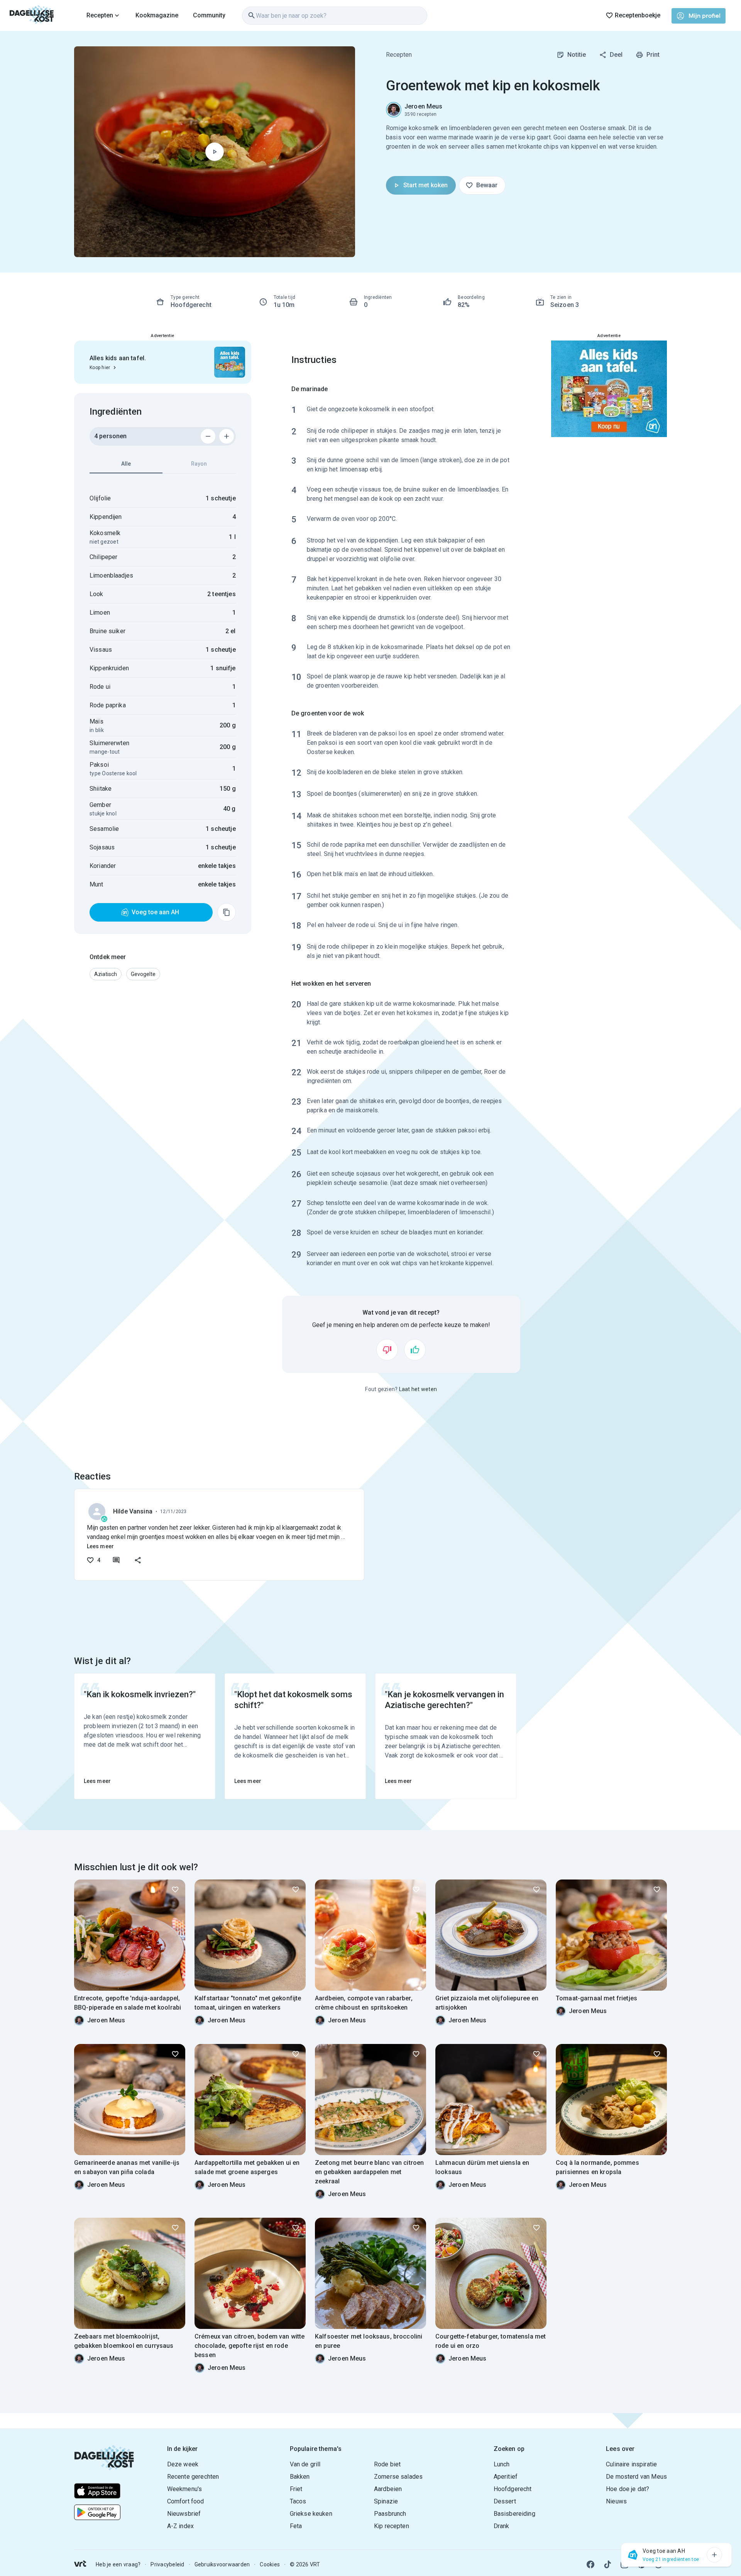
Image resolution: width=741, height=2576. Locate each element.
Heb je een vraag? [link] (118, 2564)
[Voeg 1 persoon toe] (227, 436)
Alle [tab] (126, 464)
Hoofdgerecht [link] (513, 2489)
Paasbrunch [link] (390, 2514)
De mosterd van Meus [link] (636, 2477)
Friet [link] (296, 2489)
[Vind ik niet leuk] (387, 1350)
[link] (32, 15)
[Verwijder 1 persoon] (208, 436)
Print (653, 55)
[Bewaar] (175, 1890)
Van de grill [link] (305, 2464)
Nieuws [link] (616, 2501)
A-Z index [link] (180, 2526)
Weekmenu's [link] (185, 2489)
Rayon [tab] (199, 464)
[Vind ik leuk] (415, 1350)
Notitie (577, 55)
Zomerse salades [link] (398, 2477)
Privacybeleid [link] (167, 2564)
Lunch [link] (502, 2464)
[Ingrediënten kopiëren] (227, 912)
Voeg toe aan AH (155, 912)
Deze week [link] (183, 2464)
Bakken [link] (300, 2477)
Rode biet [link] (387, 2464)
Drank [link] (502, 2526)
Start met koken (425, 185)
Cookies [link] (270, 2564)
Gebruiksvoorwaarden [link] (222, 2564)
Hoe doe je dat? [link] (628, 2489)
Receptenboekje (638, 15)
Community (209, 15)
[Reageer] (116, 1560)
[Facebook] (590, 2564)
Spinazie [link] (386, 2501)
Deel (616, 55)
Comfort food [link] (186, 2501)
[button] (106, 974)
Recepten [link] (399, 55)
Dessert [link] (505, 2501)
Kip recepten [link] (392, 2526)
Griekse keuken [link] (311, 2514)
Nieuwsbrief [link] (184, 2514)
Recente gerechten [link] (193, 2477)
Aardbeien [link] (388, 2489)
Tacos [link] (298, 2501)
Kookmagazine (157, 15)
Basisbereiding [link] (514, 2514)
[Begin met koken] (215, 152)
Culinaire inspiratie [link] (631, 2464)
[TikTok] (607, 2564)
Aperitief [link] (506, 2477)
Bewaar (487, 185)
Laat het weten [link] (418, 1389)
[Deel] (138, 1560)
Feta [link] (296, 2526)
